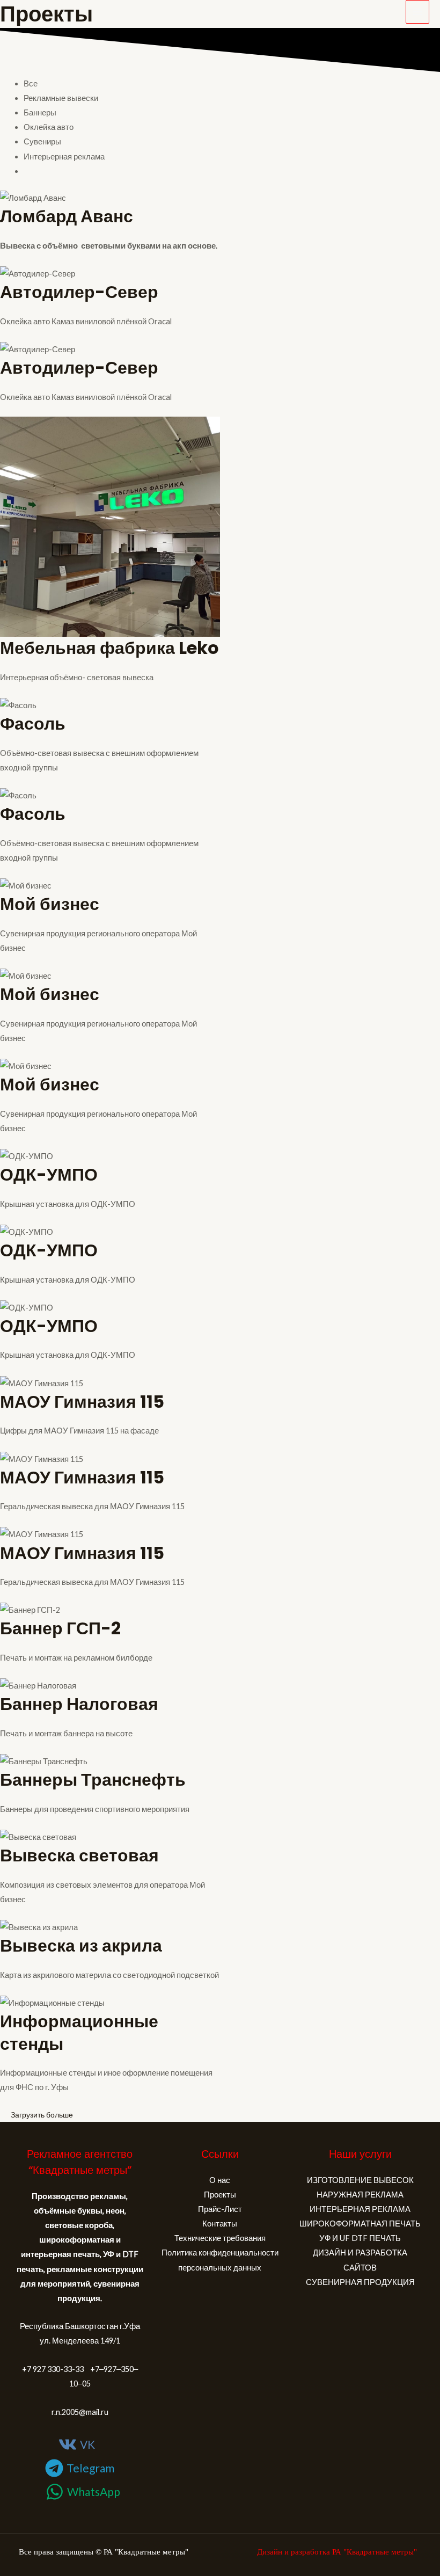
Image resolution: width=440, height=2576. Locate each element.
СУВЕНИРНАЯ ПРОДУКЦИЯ (360, 2282)
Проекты (220, 2195)
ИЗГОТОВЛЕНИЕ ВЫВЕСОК (360, 2180)
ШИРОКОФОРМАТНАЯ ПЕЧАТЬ (360, 2224)
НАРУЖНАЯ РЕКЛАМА (360, 2195)
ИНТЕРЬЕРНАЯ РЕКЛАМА (360, 2209)
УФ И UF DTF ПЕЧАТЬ (360, 2238)
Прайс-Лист (220, 2209)
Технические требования (220, 2238)
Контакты (220, 2224)
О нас (220, 2180)
